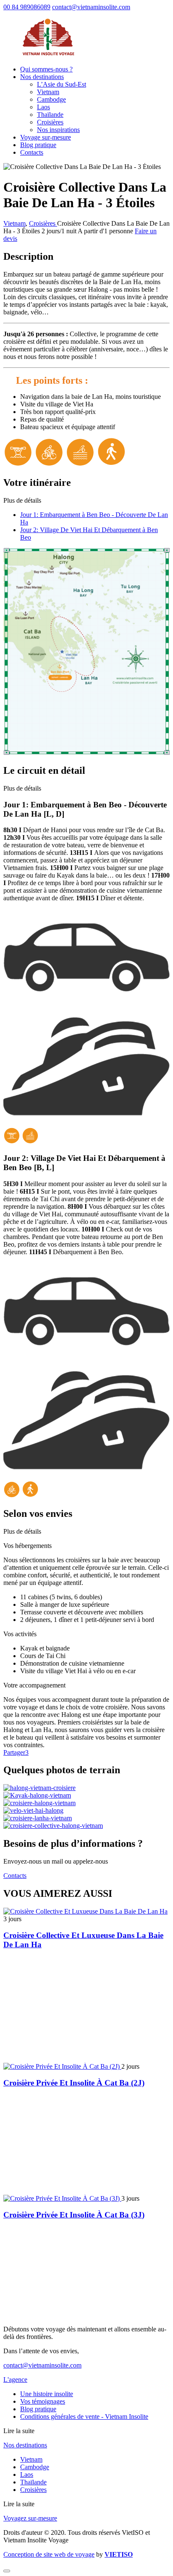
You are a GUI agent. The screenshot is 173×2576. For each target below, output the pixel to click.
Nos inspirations (58, 130)
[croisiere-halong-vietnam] (39, 1803)
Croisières (50, 122)
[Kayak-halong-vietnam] (37, 1795)
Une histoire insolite (47, 2394)
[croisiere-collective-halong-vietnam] (53, 1826)
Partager (16, 1752)
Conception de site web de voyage (49, 2554)
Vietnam (48, 92)
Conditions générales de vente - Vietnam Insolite (84, 2416)
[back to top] (7, 2571)
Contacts (32, 152)
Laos (43, 107)
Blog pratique (38, 145)
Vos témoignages (43, 2401)
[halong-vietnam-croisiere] (39, 1788)
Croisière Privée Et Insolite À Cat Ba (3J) (74, 2215)
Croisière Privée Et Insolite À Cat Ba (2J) (74, 2083)
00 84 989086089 (27, 7)
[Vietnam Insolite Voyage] (48, 55)
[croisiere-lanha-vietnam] (38, 1818)
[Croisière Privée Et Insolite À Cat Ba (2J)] (62, 2066)
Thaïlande (50, 115)
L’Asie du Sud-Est (62, 84)
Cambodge (51, 99)
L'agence (15, 2380)
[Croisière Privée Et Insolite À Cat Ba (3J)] (62, 2198)
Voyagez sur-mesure (30, 2518)
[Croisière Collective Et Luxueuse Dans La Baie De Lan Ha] (85, 1911)
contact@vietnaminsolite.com (91, 7)
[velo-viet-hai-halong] (33, 1810)
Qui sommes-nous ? (46, 69)
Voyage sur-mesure (46, 137)
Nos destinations (42, 77)
